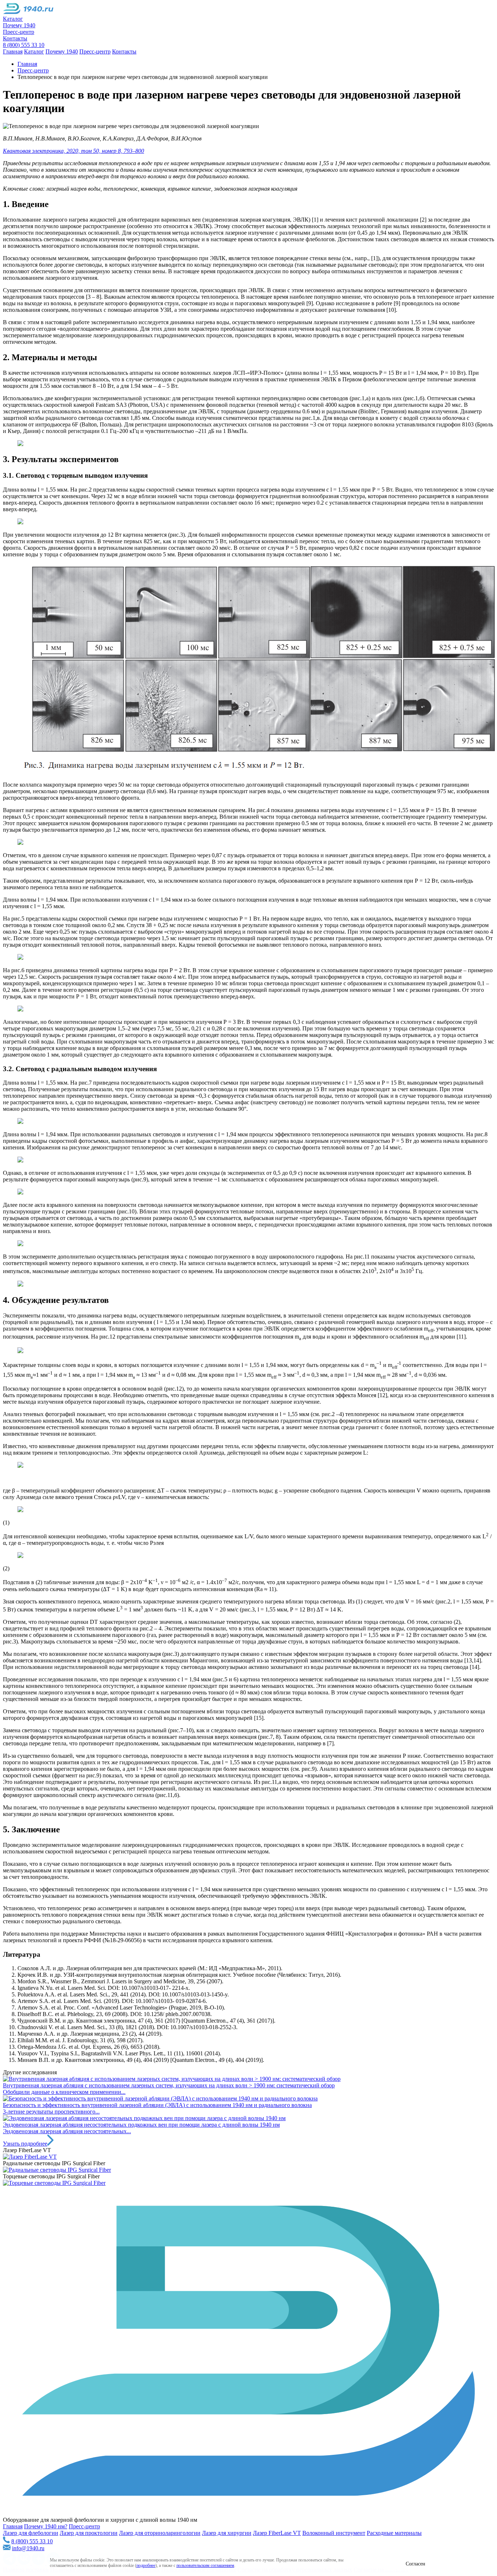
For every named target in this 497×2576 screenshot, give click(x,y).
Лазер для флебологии (31, 2533)
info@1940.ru (28, 2548)
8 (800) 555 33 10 (24, 45)
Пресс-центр (19, 32)
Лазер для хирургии (227, 2533)
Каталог (13, 19)
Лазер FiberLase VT (277, 2533)
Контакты (15, 38)
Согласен (416, 2564)
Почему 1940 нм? (46, 2526)
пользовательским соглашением (205, 2565)
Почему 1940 (19, 25)
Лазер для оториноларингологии (160, 2533)
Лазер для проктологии (89, 2533)
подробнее (146, 2565)
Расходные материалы (394, 2533)
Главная (13, 51)
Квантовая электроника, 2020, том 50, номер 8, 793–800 (73, 151)
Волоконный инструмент (334, 2533)
